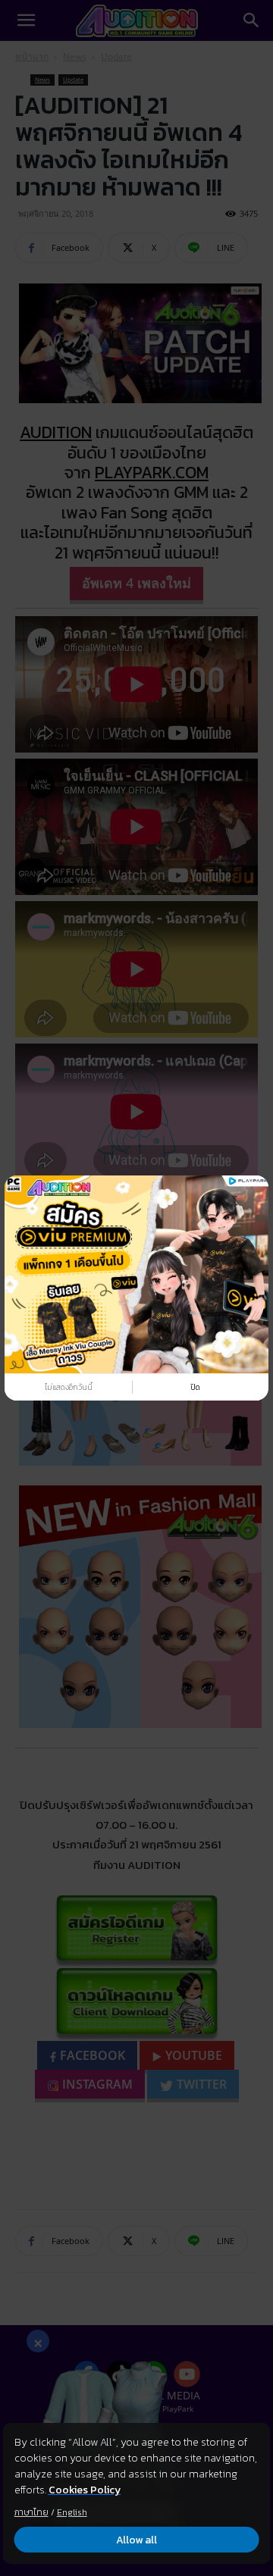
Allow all (136, 2540)
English (72, 2512)
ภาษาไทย (31, 2512)
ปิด (195, 1387)
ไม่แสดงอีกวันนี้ (69, 1387)
